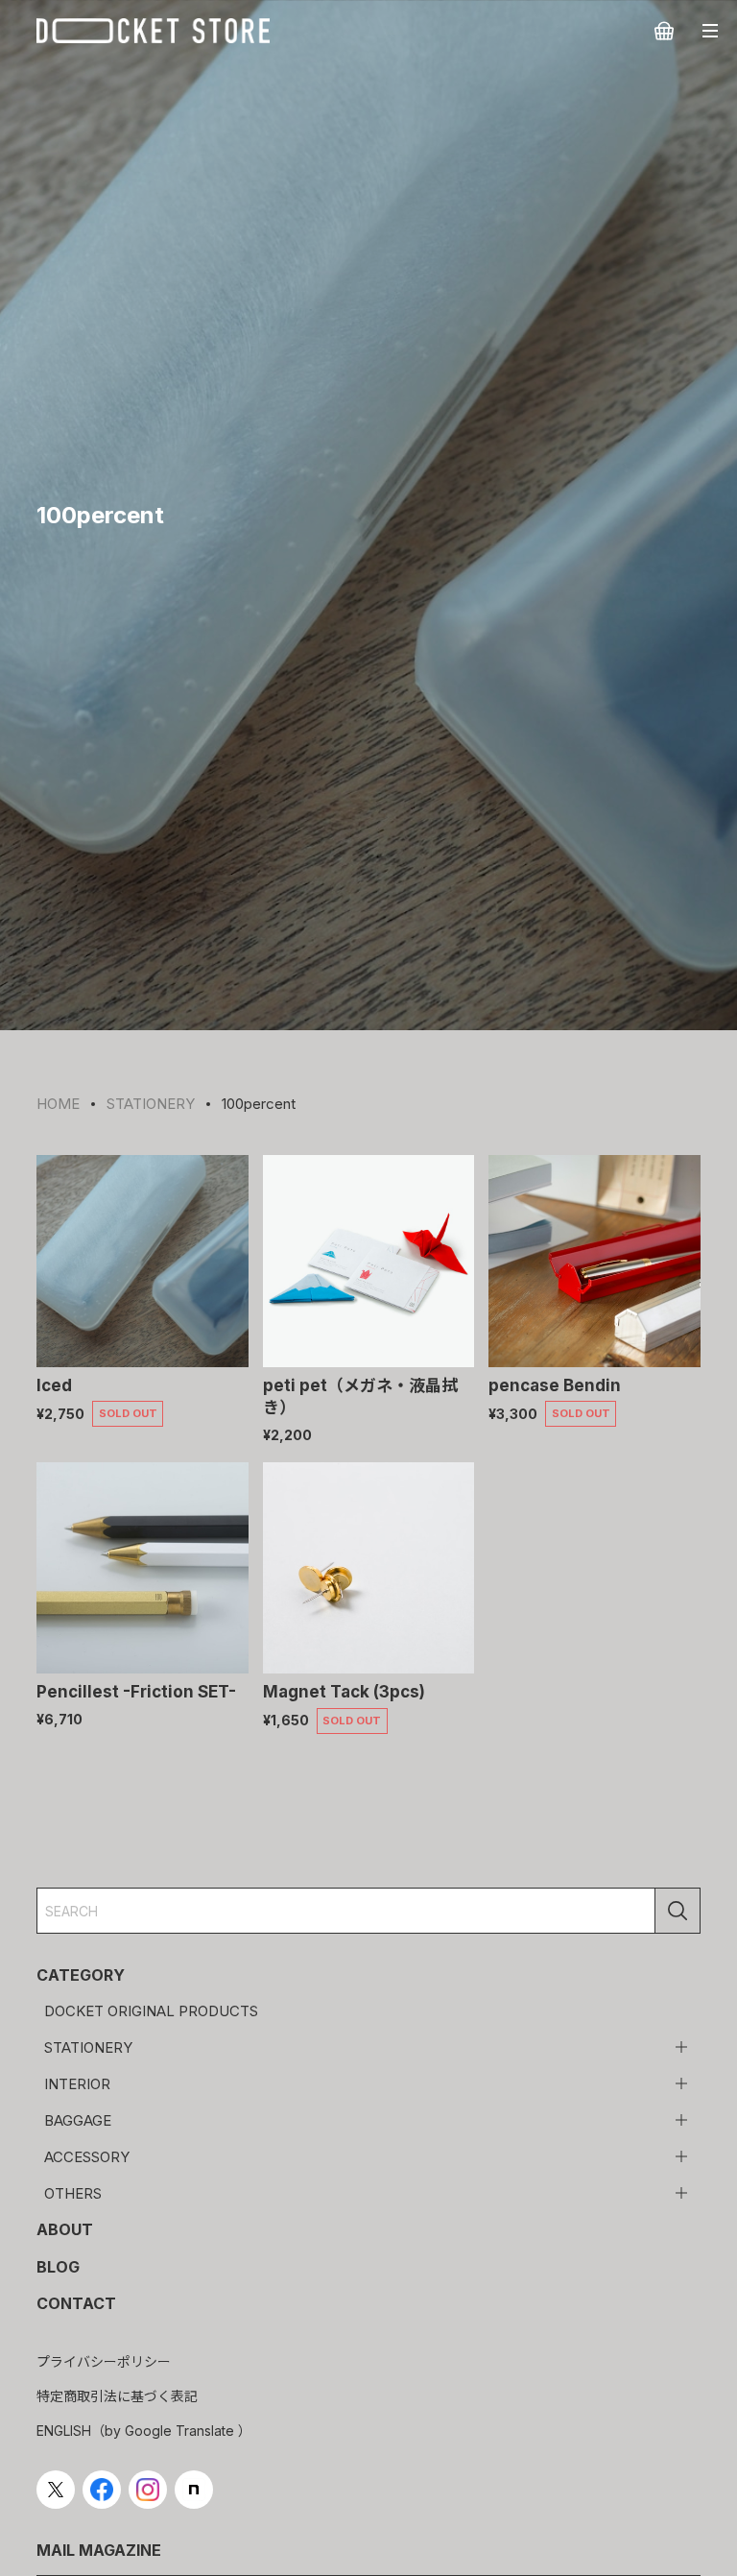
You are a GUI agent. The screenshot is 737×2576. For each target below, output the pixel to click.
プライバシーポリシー (104, 2361)
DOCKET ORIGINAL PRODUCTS (151, 2011)
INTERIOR (77, 2084)
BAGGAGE (78, 2120)
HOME (58, 1104)
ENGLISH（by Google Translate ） (144, 2431)
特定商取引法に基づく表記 (117, 2396)
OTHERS (73, 2193)
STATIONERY (88, 2047)
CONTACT (76, 2303)
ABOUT (65, 2229)
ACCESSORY (87, 2157)
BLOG (58, 2267)
